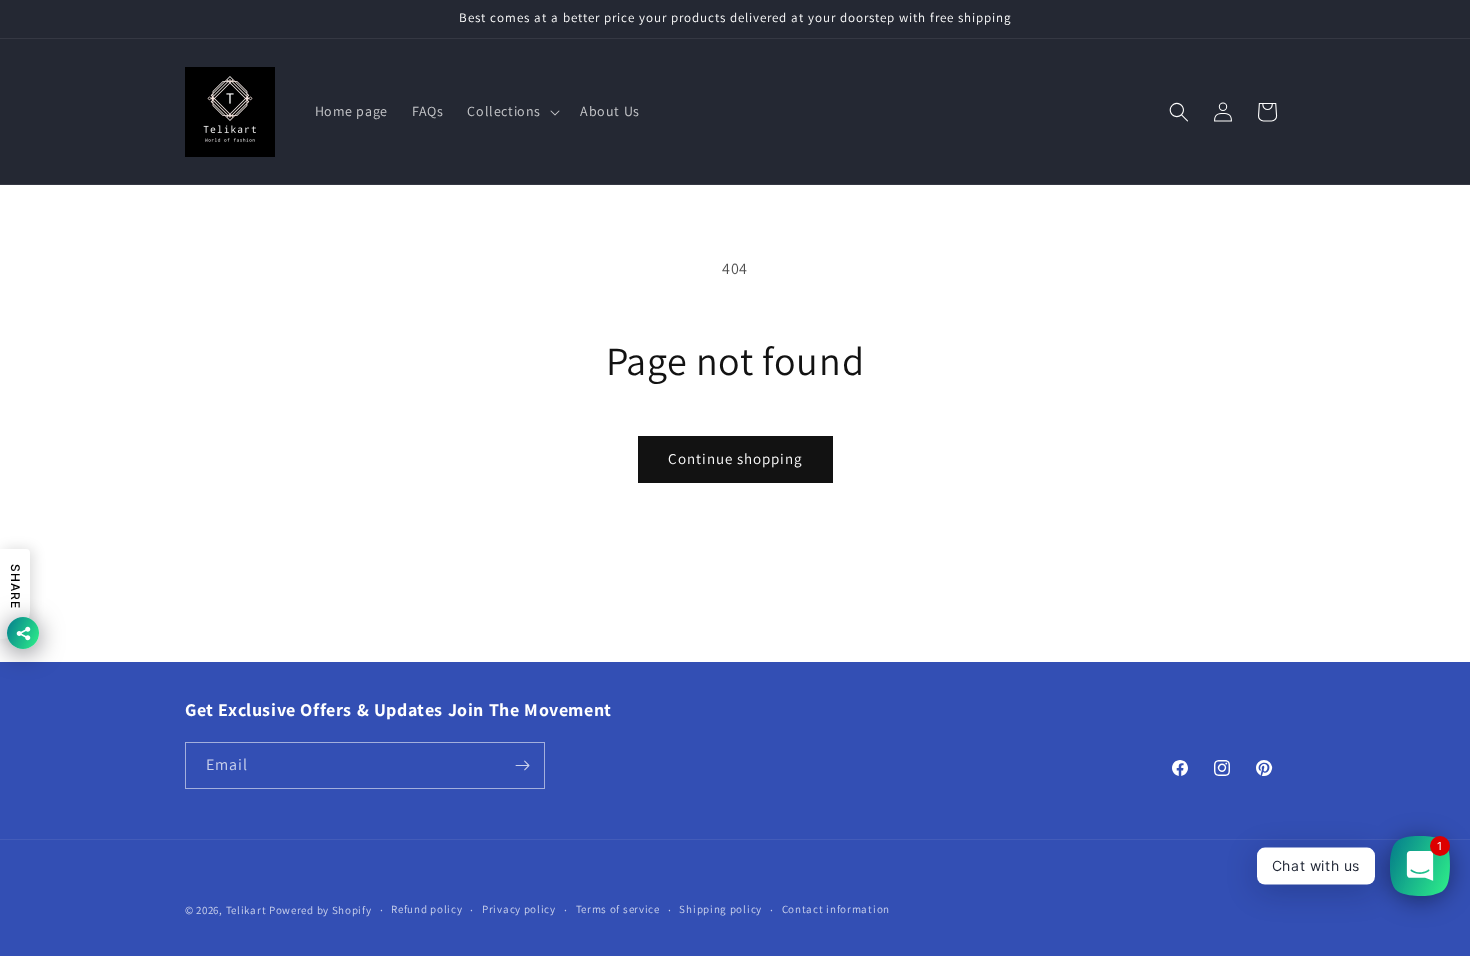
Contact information (836, 909)
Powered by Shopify (320, 910)
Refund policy (426, 909)
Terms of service (618, 909)
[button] (511, 111)
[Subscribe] (522, 765)
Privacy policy (519, 909)
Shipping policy (720, 909)
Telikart (246, 910)
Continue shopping (735, 458)
